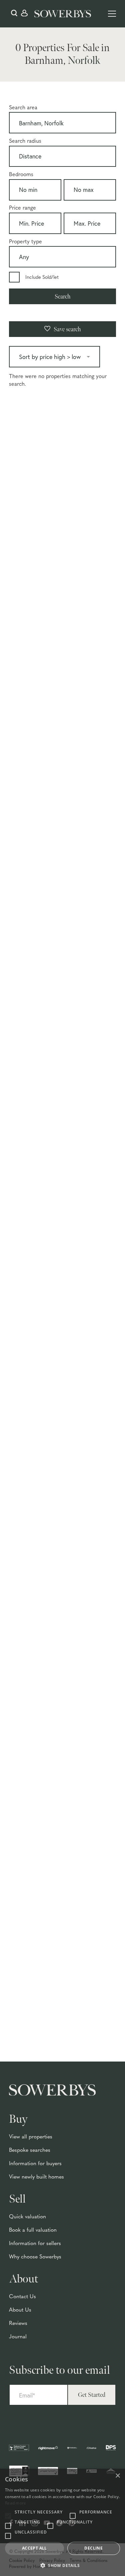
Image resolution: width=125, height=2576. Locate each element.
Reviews (18, 2324)
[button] (62, 2565)
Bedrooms (21, 175)
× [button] (117, 2476)
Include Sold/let (42, 278)
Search (63, 297)
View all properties (31, 2137)
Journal (18, 2337)
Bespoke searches (30, 2150)
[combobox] (62, 124)
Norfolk (84, 61)
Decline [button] (93, 2548)
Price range (22, 208)
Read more (16, 2503)
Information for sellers (35, 2244)
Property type (25, 242)
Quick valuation (27, 2217)
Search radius (25, 141)
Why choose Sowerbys (35, 2257)
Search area (23, 108)
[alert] (62, 2522)
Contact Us (22, 2297)
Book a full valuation (33, 2230)
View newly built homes (36, 2177)
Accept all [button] (34, 2548)
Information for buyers (35, 2164)
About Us (20, 2310)
